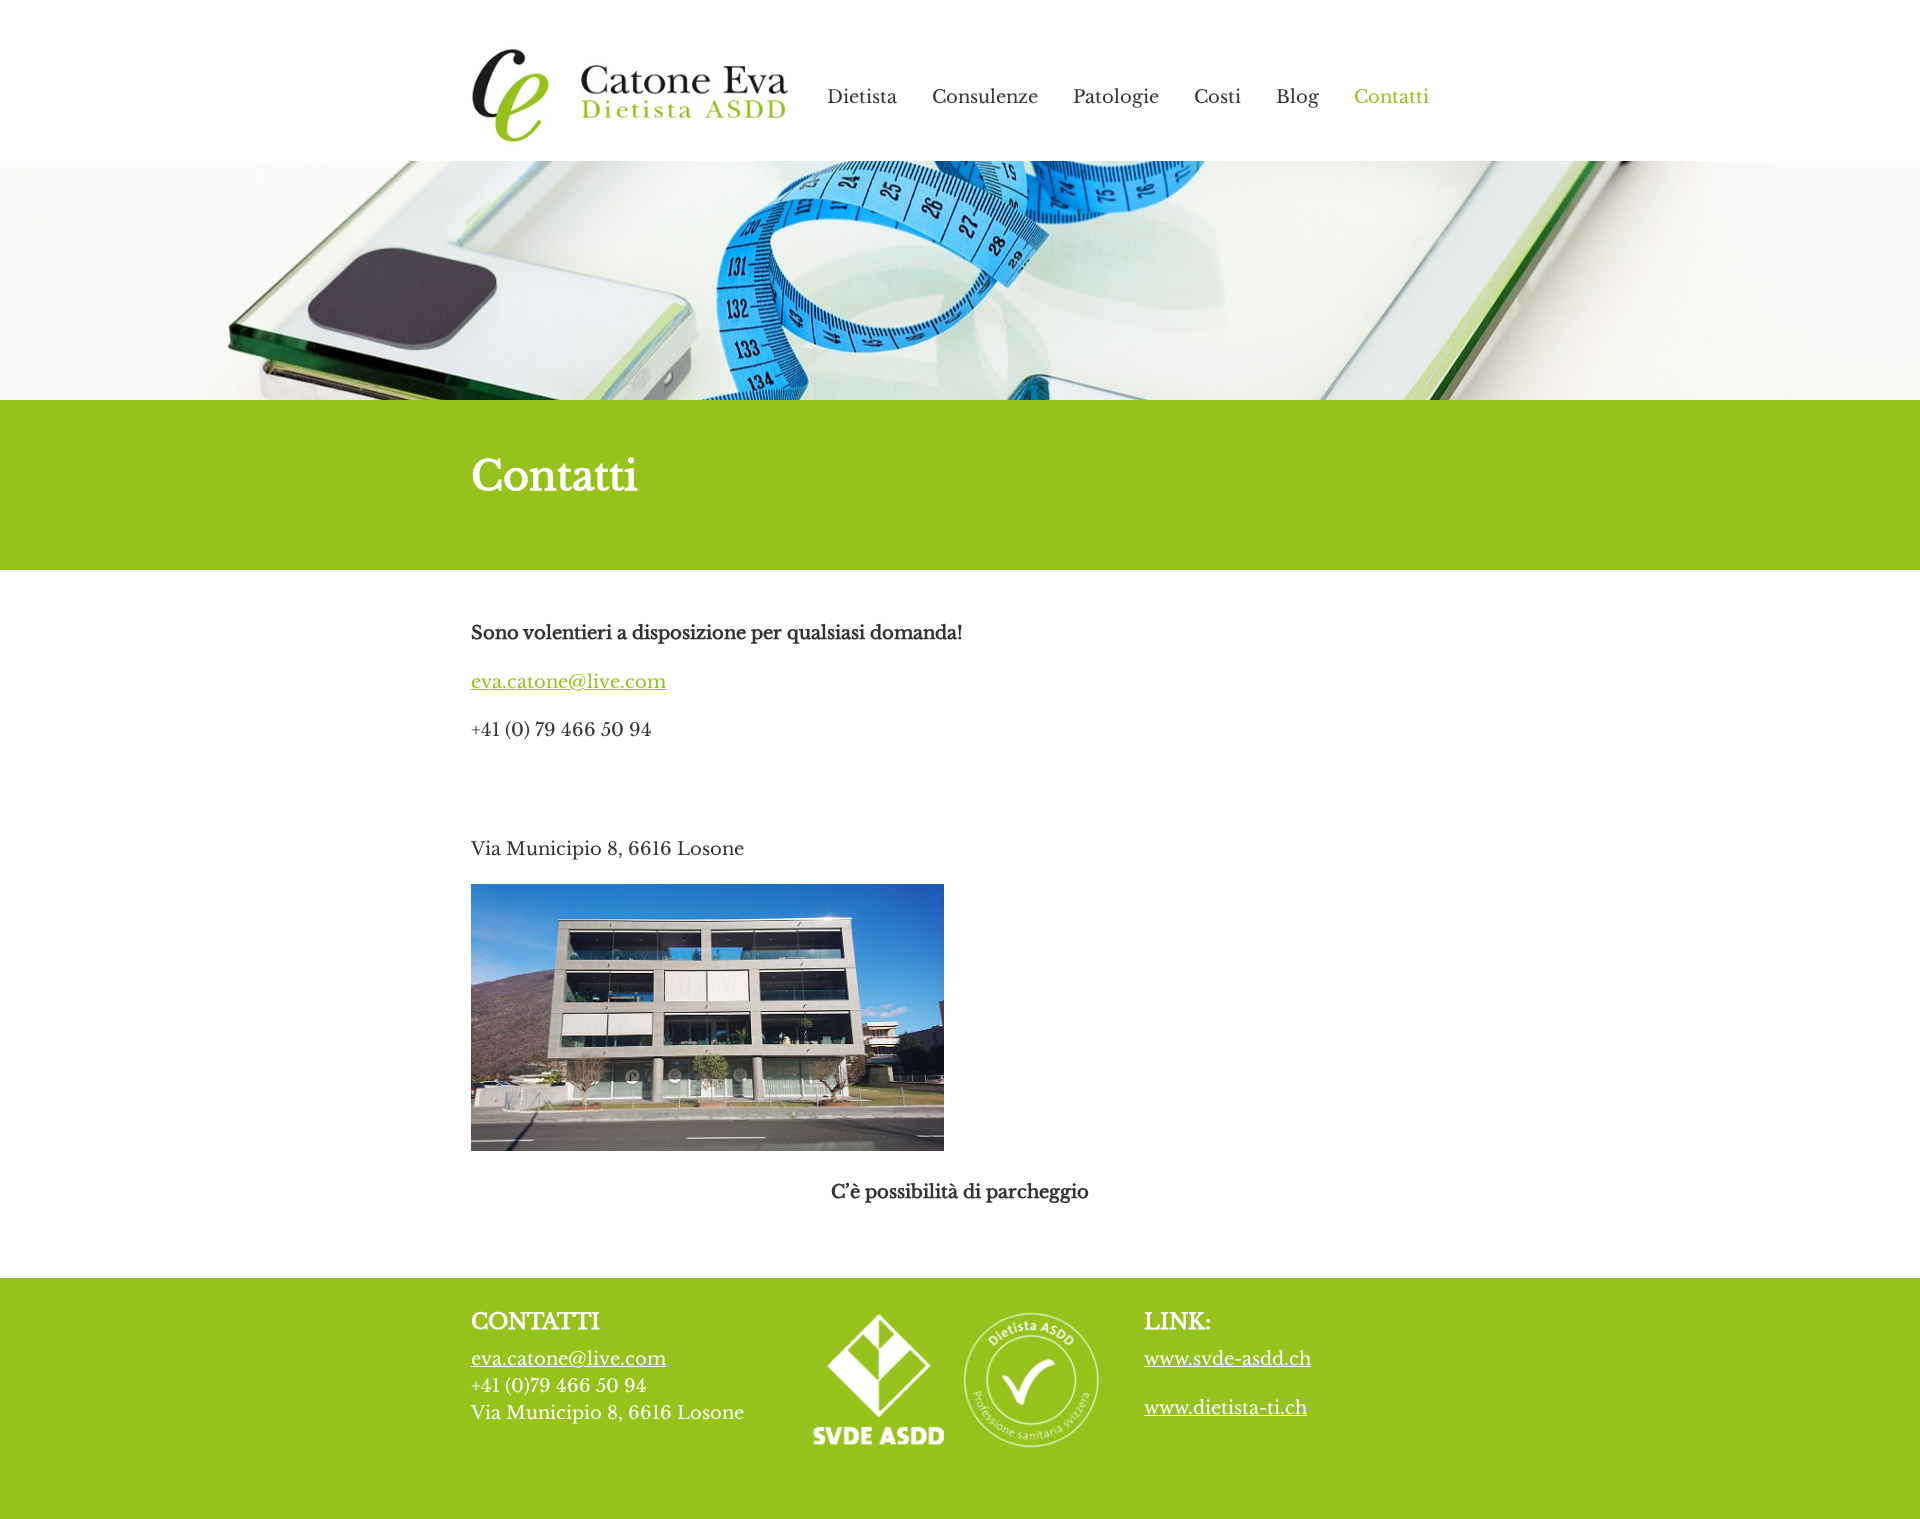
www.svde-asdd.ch (1227, 1359)
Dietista (862, 97)
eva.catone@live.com (568, 682)
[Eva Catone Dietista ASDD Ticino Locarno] (631, 135)
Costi (1217, 97)
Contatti (1391, 97)
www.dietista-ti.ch (1225, 1408)
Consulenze (985, 97)
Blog (1297, 97)
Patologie (1116, 97)
